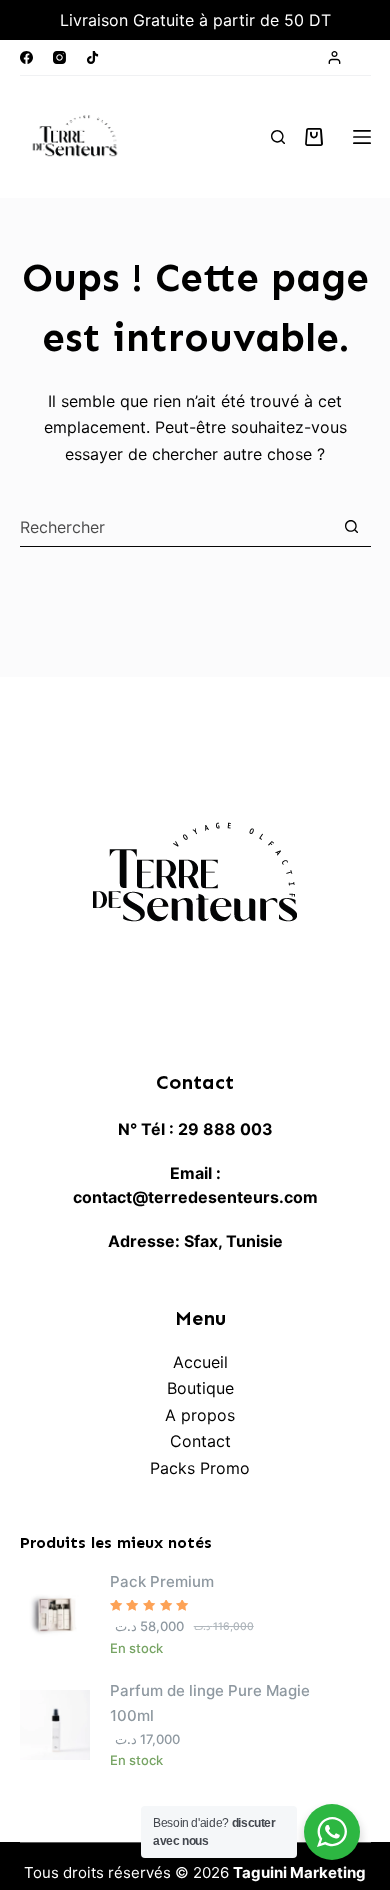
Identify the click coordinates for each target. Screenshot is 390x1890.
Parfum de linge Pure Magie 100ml (210, 1703)
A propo (196, 1415)
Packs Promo (200, 1468)
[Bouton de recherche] (351, 526)
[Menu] (362, 137)
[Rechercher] (278, 137)
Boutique (200, 1388)
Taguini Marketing (299, 1872)
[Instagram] (59, 57)
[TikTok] (92, 57)
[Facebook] (26, 57)
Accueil (200, 1362)
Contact (200, 1441)
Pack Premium (162, 1581)
